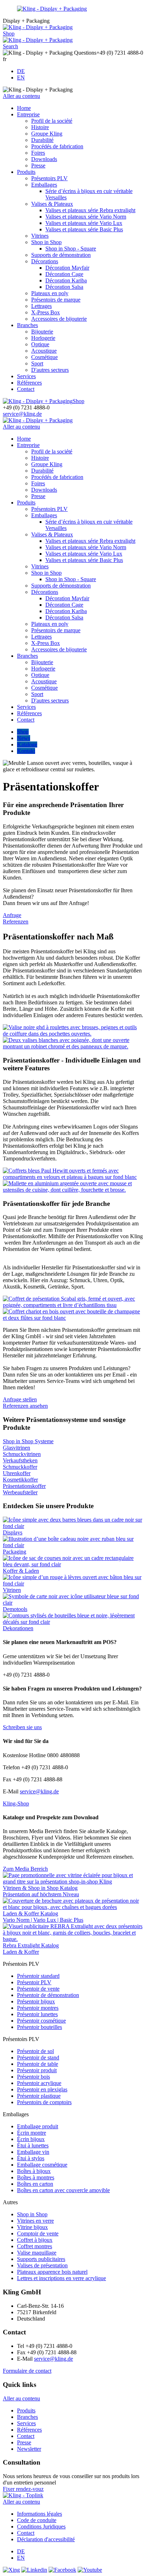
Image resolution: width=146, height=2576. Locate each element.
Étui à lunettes (33, 2145)
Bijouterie (42, 332)
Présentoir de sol (35, 2051)
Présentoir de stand (38, 2058)
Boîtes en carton (35, 2184)
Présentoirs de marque (56, 300)
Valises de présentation (42, 2265)
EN (21, 78)
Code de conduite (37, 2520)
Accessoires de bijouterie (59, 319)
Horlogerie (43, 338)
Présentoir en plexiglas (42, 2089)
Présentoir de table (38, 2064)
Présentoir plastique (39, 2096)
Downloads (44, 159)
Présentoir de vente (38, 1989)
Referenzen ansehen (25, 1406)
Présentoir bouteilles (40, 2027)
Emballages (44, 185)
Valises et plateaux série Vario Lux (84, 223)
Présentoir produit (37, 2070)
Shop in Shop (46, 242)
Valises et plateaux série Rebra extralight (90, 210)
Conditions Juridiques (41, 2527)
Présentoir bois (33, 2077)
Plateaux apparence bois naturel (52, 2272)
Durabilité (42, 140)
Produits (26, 172)
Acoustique (44, 351)
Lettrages (41, 306)
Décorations (45, 261)
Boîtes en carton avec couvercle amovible (63, 2190)
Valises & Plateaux (52, 204)
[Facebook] (62, 2570)
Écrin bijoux (31, 2139)
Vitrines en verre (35, 2221)
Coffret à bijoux (35, 2240)
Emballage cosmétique (42, 2165)
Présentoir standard (38, 1976)
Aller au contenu (21, 96)
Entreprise (28, 114)
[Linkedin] (34, 2570)
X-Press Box (46, 312)
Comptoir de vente (38, 2233)
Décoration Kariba (66, 280)
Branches (27, 325)
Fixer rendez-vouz (23, 2489)
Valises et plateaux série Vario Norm (86, 217)
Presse (38, 166)
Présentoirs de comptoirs (44, 2102)
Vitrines (40, 236)
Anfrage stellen (20, 1399)
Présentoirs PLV (49, 178)
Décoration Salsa (64, 287)
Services (26, 376)
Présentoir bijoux (36, 2001)
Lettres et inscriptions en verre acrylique (61, 2278)
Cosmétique (44, 357)
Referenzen (16, 922)
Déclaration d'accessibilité (46, 2539)
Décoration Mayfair (67, 268)
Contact (26, 389)
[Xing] (11, 2570)
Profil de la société (52, 121)
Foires (38, 153)
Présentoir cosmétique (41, 2021)
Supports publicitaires (41, 2259)
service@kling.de (22, 414)
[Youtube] (90, 2570)
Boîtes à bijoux (34, 2171)
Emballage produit (38, 2126)
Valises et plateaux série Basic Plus (84, 229)
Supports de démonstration (61, 255)
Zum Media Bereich (25, 1869)
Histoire (40, 127)
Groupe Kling (47, 134)
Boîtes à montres (36, 2177)
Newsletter (29, 2449)
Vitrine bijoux (32, 2227)
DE (21, 71)
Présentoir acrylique (39, 2083)
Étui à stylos (31, 2158)
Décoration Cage (64, 274)
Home (24, 108)
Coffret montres (35, 2246)
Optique (40, 344)
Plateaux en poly (50, 293)
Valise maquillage (37, 2253)
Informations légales (40, 2514)
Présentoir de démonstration (48, 1995)
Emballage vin (33, 2152)
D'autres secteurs (50, 370)
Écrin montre (32, 2133)
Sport (37, 363)
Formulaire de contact (27, 2371)
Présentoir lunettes (37, 2014)
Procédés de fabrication (57, 146)
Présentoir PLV (34, 1982)
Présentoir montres (38, 2008)
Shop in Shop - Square (71, 249)
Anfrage (12, 915)
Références (29, 383)
